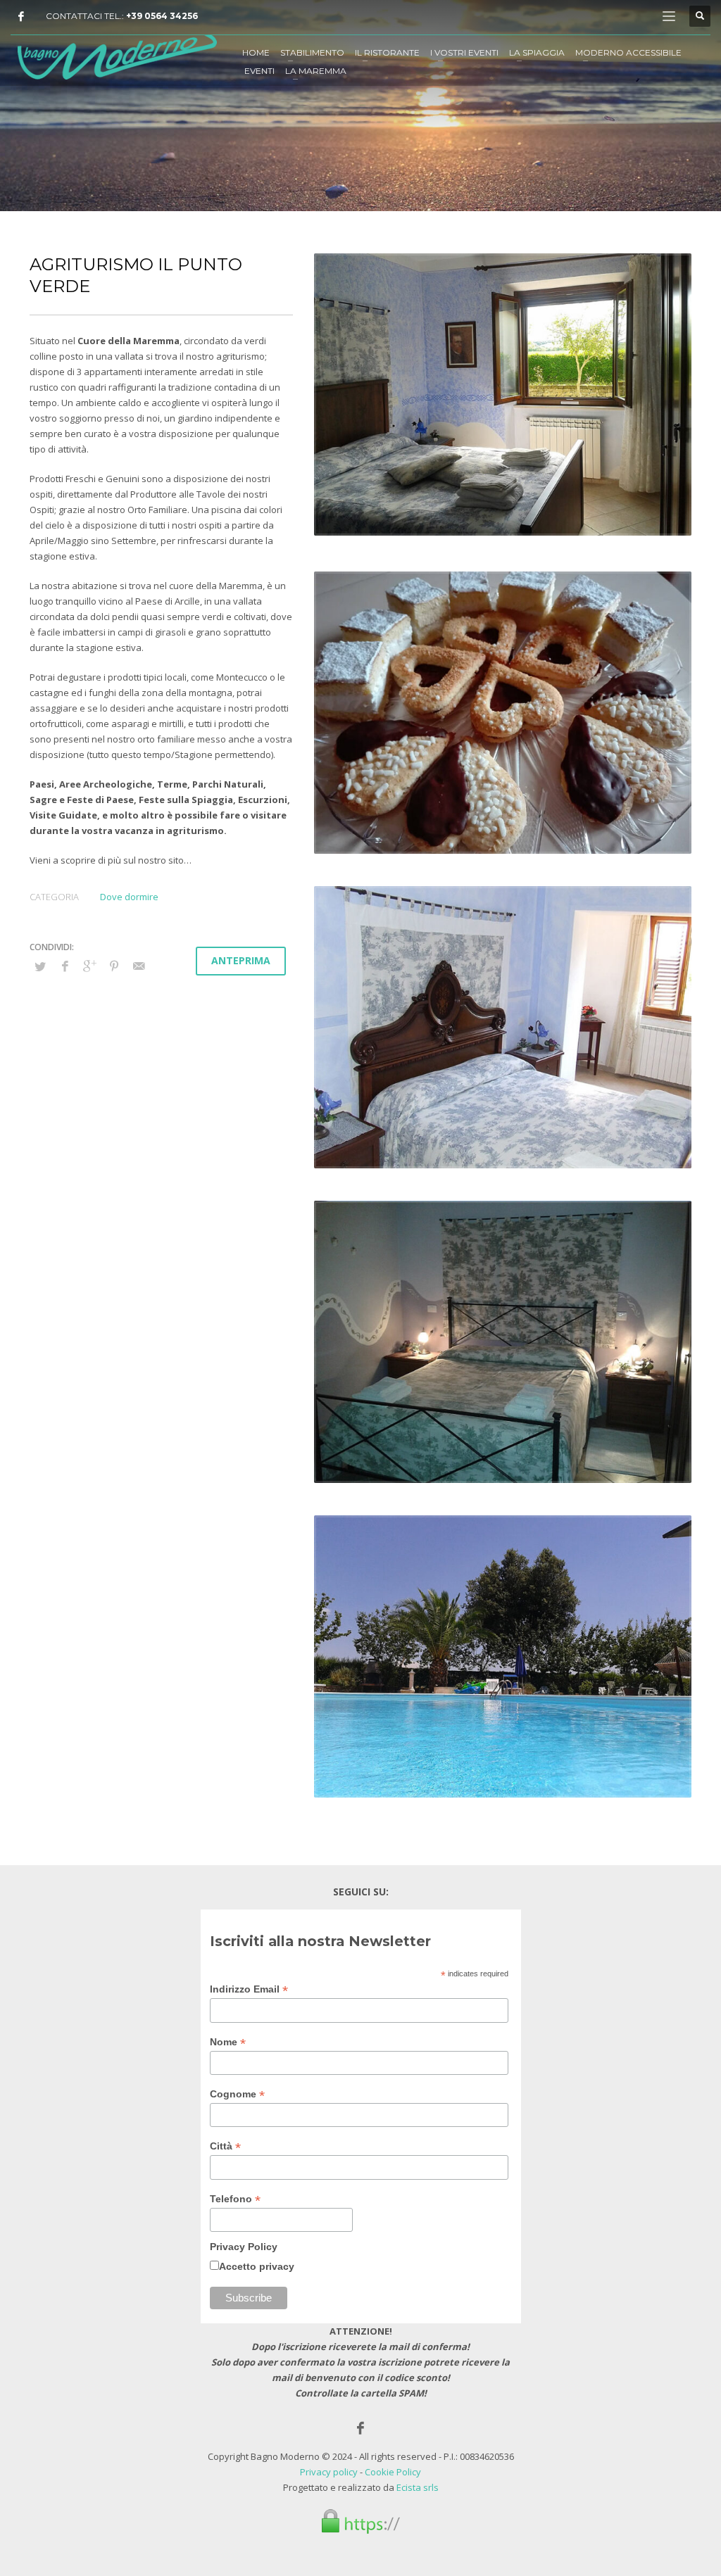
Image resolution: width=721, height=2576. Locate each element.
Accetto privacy (257, 2266)
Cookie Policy (393, 2472)
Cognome (237, 2094)
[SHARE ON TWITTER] (40, 966)
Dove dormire (129, 897)
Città (225, 2146)
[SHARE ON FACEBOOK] (65, 966)
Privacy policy (329, 2472)
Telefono (235, 2199)
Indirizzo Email (249, 1989)
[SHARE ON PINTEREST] (114, 966)
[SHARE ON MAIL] (139, 966)
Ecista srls (418, 2487)
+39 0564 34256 (162, 16)
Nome (228, 2042)
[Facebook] (21, 16)
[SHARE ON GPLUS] (89, 966)
